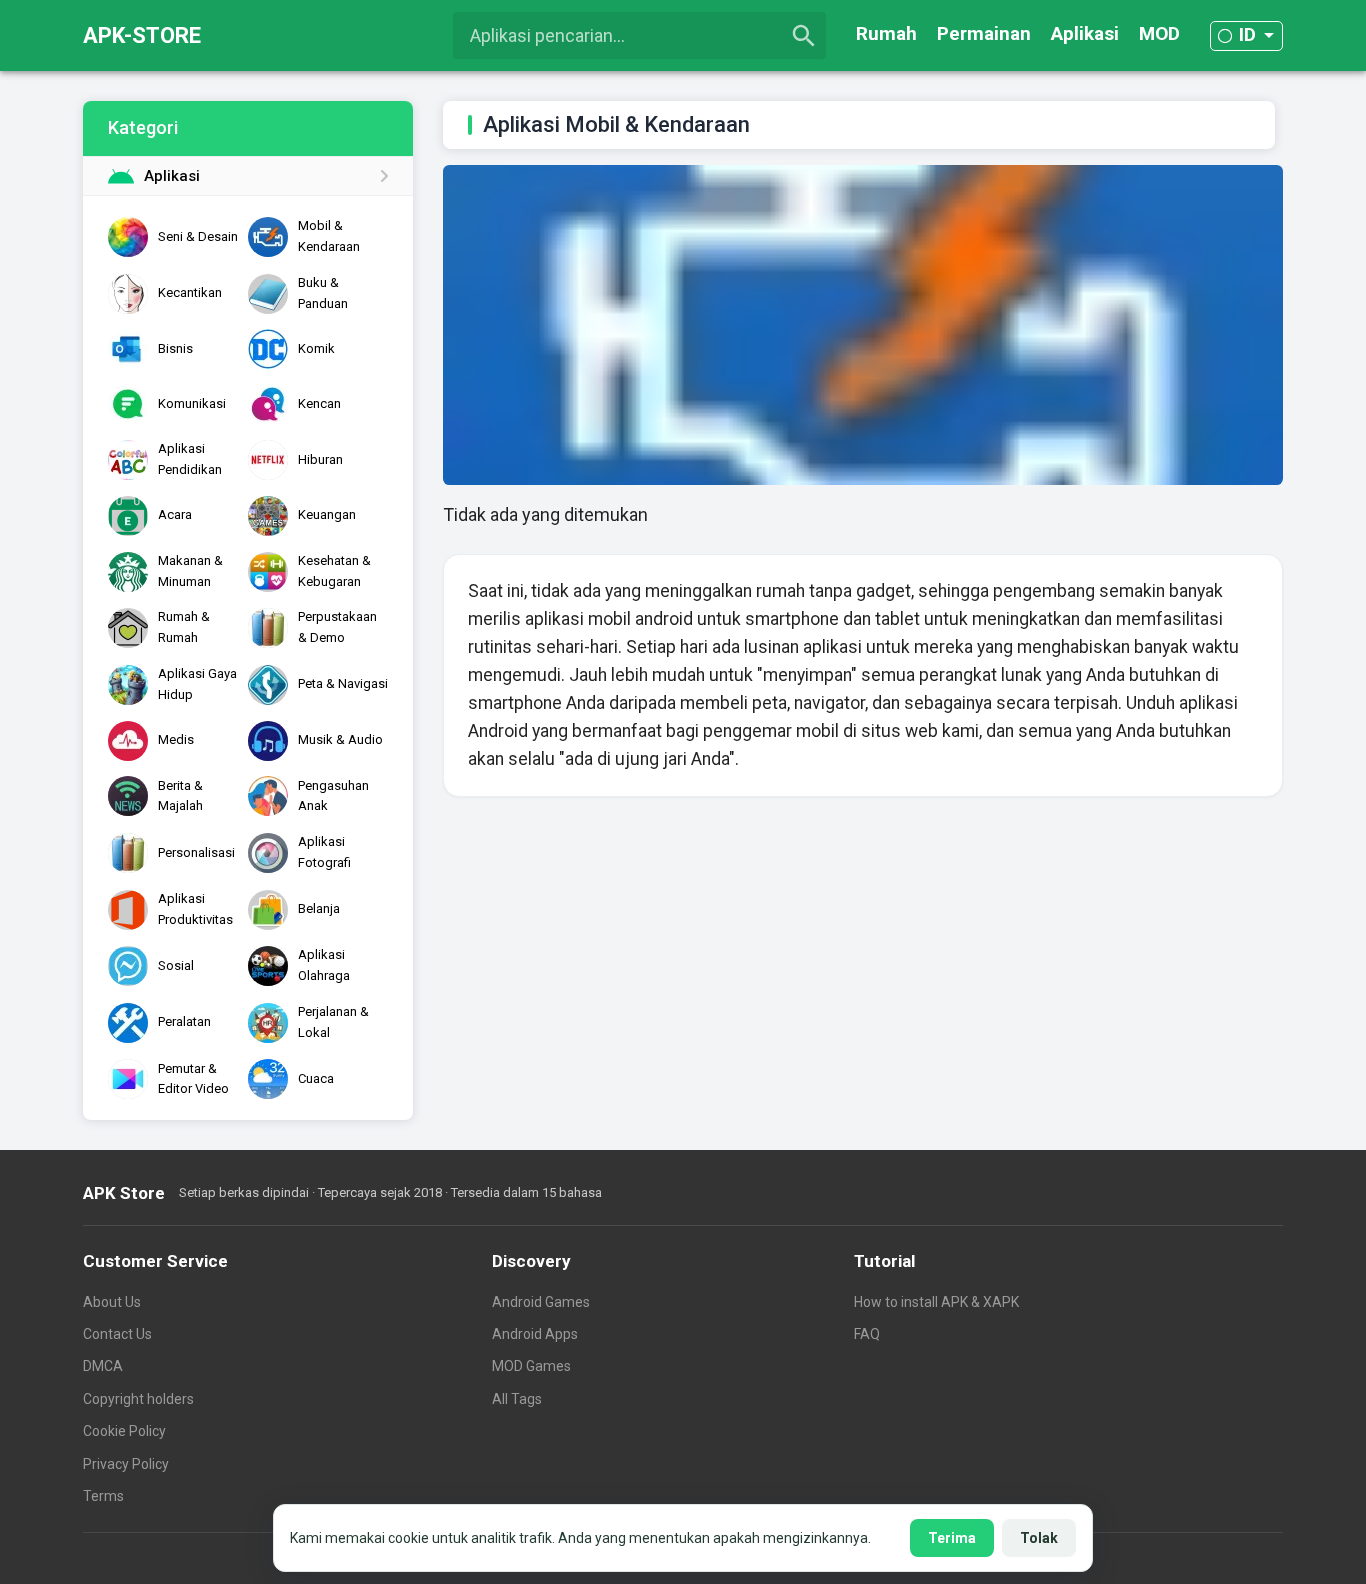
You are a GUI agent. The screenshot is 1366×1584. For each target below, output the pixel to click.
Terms (103, 1496)
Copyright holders (138, 1399)
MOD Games (531, 1366)
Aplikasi (1085, 33)
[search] (804, 36)
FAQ (867, 1334)
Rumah (886, 33)
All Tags (517, 1399)
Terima (952, 1538)
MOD (1159, 33)
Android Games (541, 1302)
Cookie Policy (124, 1431)
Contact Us (117, 1334)
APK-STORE (142, 35)
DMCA (103, 1366)
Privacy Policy (126, 1464)
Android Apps (535, 1334)
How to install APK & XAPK (936, 1302)
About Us (112, 1302)
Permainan (984, 33)
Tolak (1039, 1538)
